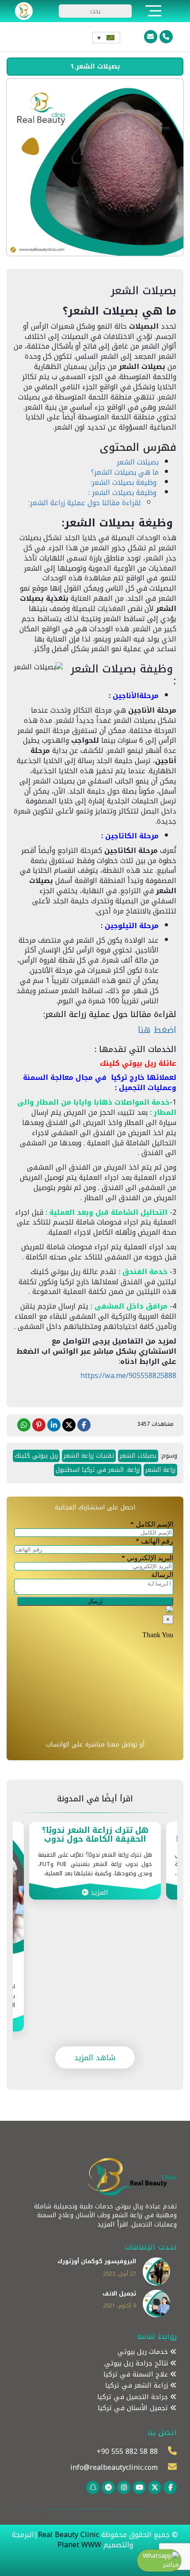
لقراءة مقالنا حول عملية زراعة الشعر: (85, 503)
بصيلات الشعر (138, 462)
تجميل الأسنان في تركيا (134, 2408)
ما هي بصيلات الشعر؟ (125, 472)
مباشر (171, 2565)
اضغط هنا (157, 1030)
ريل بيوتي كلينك (36, 1456)
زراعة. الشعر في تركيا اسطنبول (98, 1470)
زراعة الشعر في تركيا (138, 2386)
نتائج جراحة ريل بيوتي (137, 2363)
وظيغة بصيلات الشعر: (125, 482)
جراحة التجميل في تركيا (134, 2397)
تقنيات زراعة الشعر (89, 1456)
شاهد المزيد (95, 2058)
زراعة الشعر (160, 1470)
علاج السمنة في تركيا (137, 2374)
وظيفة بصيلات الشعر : (123, 493)
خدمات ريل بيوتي (144, 2352)
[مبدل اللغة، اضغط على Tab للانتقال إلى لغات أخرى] (106, 38)
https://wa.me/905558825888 (128, 1376)
